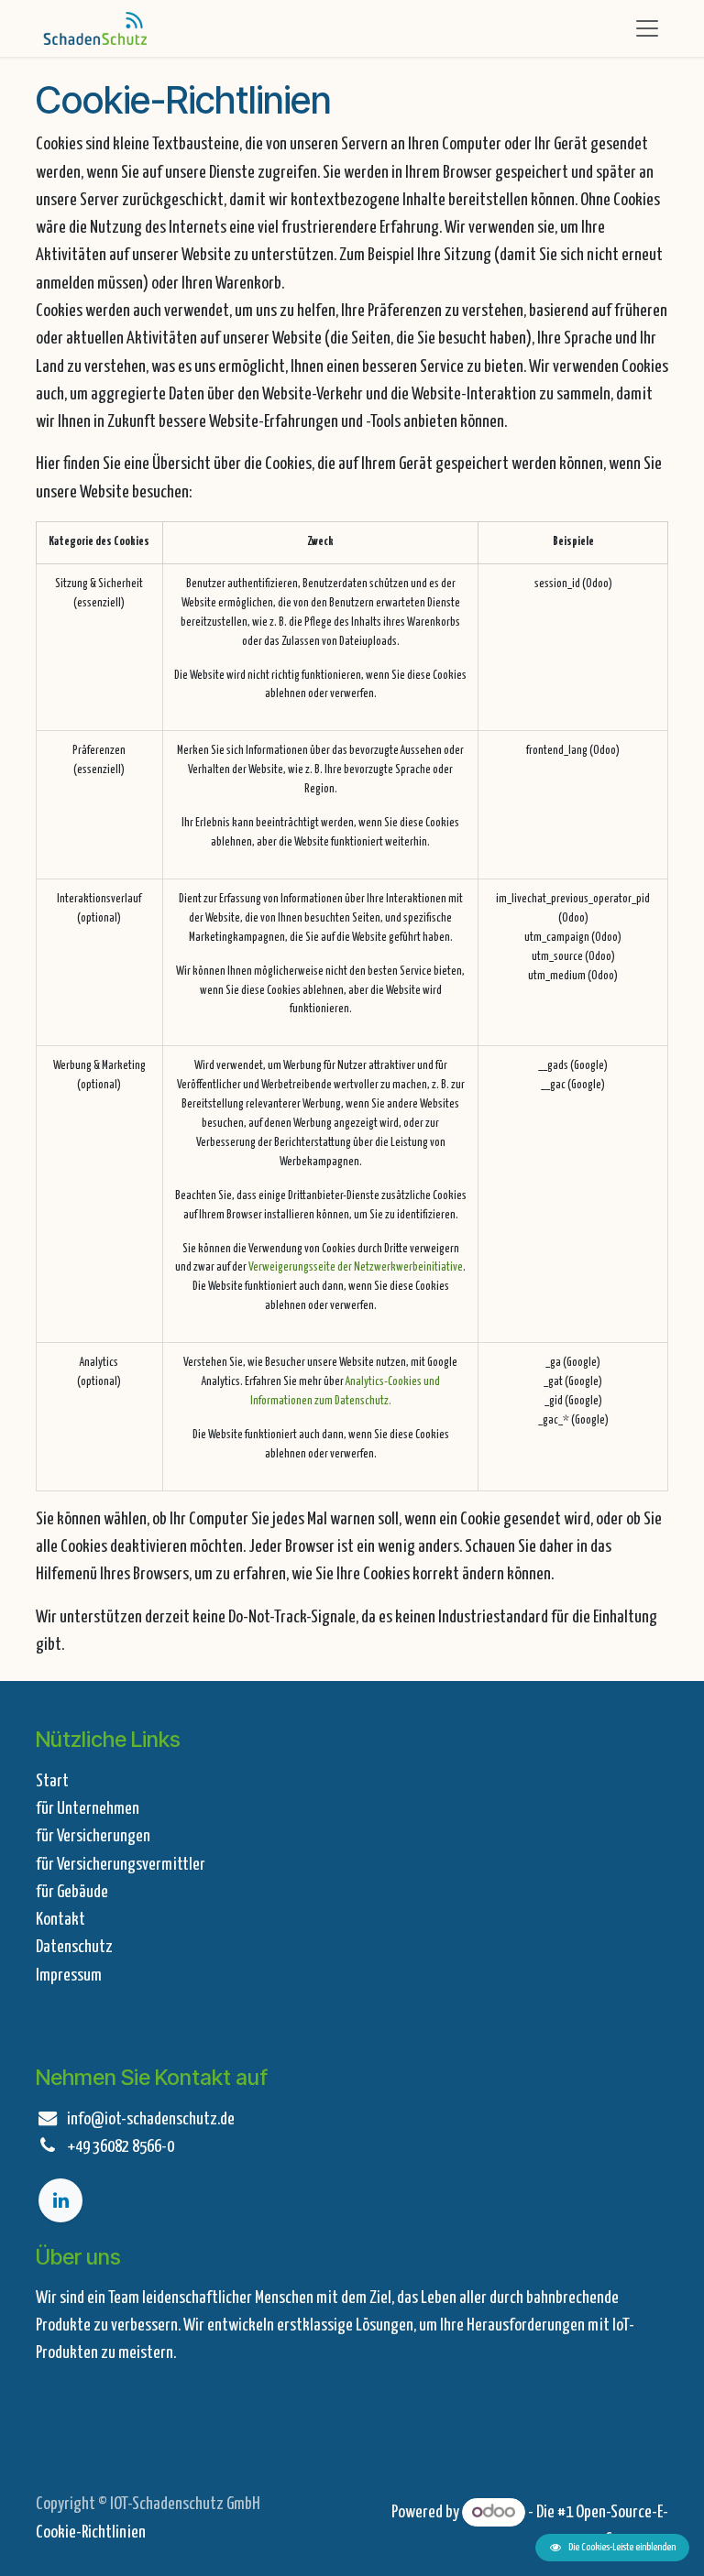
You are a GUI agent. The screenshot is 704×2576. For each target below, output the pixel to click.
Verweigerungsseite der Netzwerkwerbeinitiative (356, 1267)
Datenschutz (74, 1947)
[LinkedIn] (60, 2200)
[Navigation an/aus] (647, 28)
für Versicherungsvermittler (121, 1865)
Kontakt (60, 1920)
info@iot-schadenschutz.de (151, 2119)
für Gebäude (72, 1892)
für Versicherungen (93, 1836)
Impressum (69, 1976)
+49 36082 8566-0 (121, 2147)
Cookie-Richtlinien (91, 2532)
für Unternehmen (88, 1809)
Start (52, 1781)
